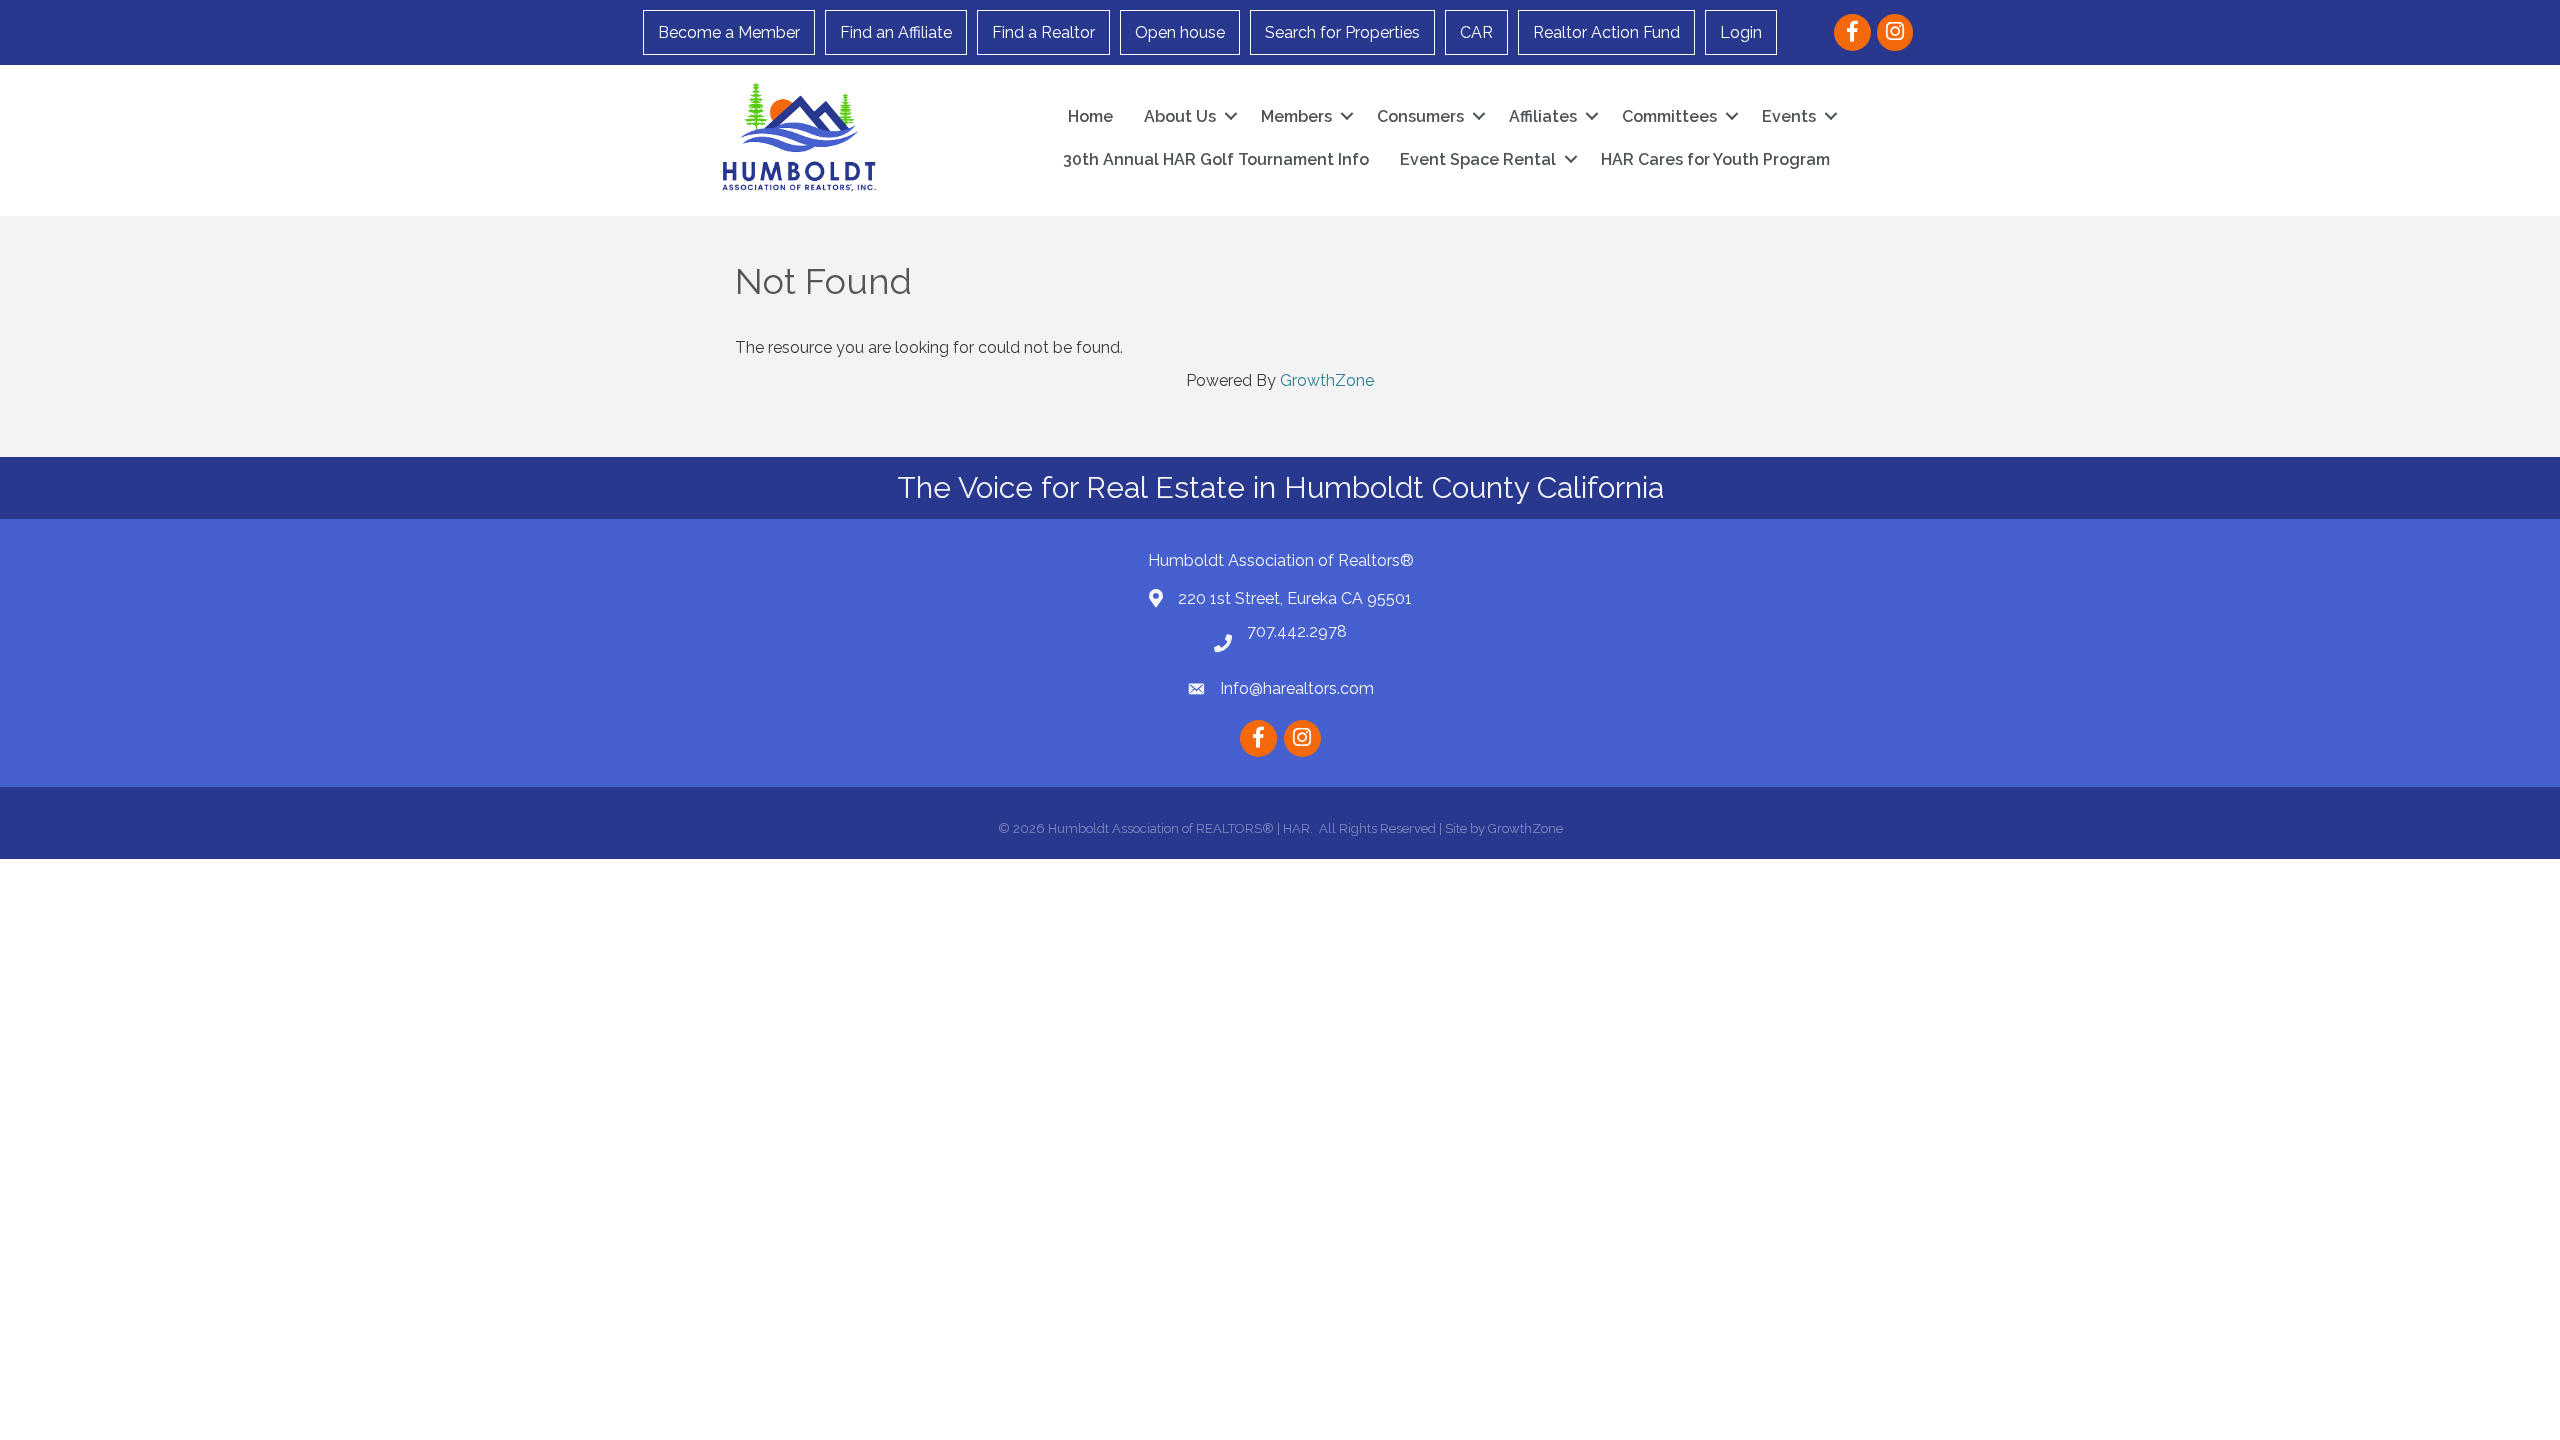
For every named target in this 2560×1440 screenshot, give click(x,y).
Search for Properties (1342, 32)
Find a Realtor (1043, 32)
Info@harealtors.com (1297, 688)
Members (1296, 116)
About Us (1180, 116)
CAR (1476, 32)
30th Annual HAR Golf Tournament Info (1216, 159)
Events (1789, 116)
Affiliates (1543, 116)
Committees (1669, 116)
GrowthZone (1327, 380)
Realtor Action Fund (1606, 32)
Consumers (1420, 116)
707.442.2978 (1297, 631)
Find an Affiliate (896, 32)
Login (1741, 32)
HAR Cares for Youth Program (1715, 159)
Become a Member (729, 32)
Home (1090, 116)
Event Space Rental (1478, 159)
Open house (1180, 32)
